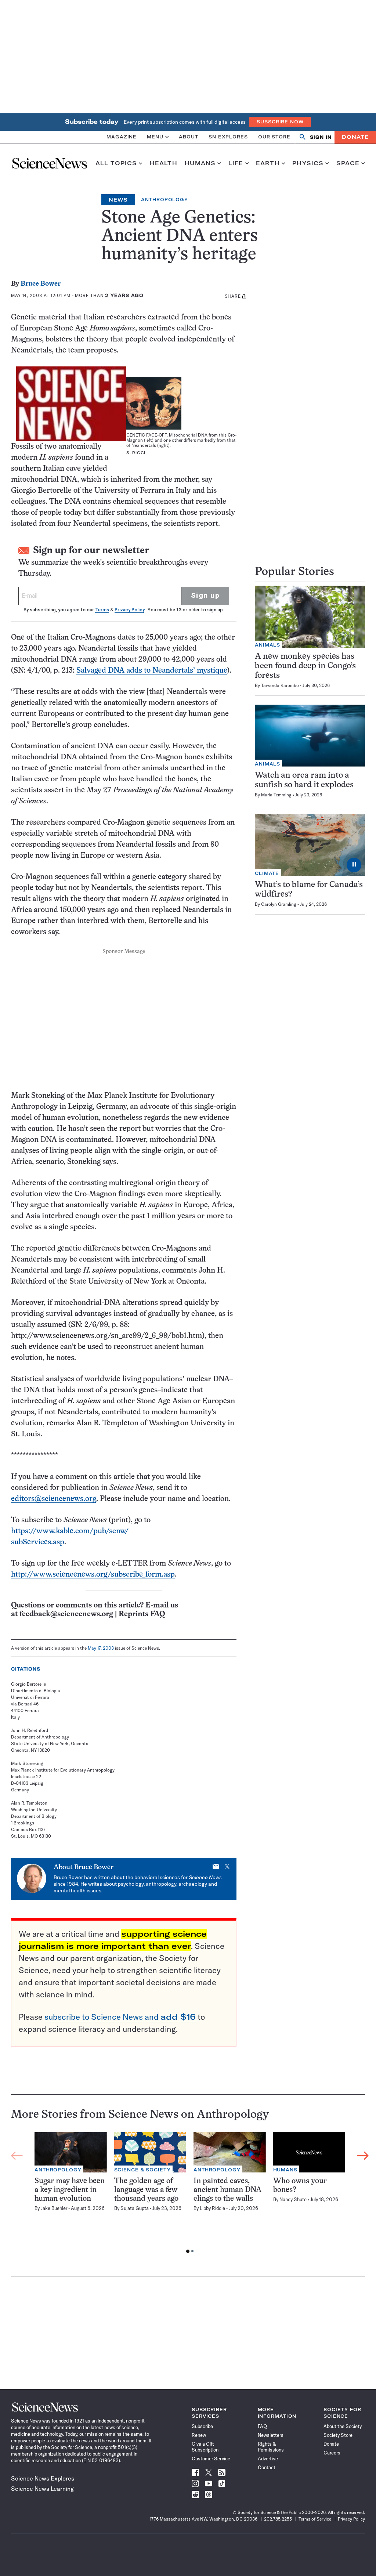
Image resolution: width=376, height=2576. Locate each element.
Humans (200, 163)
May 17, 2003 (101, 1648)
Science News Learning (42, 2489)
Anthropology (164, 200)
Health (164, 163)
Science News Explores (43, 2478)
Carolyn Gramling (279, 904)
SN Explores (228, 137)
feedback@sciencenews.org (66, 1614)
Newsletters (271, 2435)
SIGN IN (321, 137)
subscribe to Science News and (120, 2017)
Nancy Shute (293, 2199)
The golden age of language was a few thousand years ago (146, 2190)
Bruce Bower (41, 284)
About (189, 137)
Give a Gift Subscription (205, 2447)
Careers (332, 2453)
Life (236, 163)
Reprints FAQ (142, 1614)
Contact (267, 2467)
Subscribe (202, 2426)
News (118, 200)
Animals (267, 645)
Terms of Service (315, 2519)
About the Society (343, 2426)
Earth (268, 163)
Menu (155, 137)
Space (348, 163)
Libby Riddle (212, 2208)
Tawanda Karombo (280, 685)
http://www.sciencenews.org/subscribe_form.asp (93, 1575)
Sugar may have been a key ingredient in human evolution (70, 2190)
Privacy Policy (129, 610)
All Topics (116, 163)
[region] (190, 2195)
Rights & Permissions (271, 2447)
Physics (308, 163)
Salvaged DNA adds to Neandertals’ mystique (152, 671)
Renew (199, 2435)
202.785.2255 (278, 2519)
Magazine (122, 137)
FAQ (262, 2426)
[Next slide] (363, 2156)
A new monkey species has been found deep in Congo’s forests (305, 666)
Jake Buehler (54, 2208)
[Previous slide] (17, 2156)
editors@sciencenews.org (54, 1499)
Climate (267, 873)
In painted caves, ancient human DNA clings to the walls (227, 2190)
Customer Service (211, 2459)
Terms (102, 610)
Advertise (268, 2459)
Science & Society (142, 2170)
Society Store (338, 2435)
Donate (355, 137)
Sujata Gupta (135, 2208)
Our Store (274, 137)
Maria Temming (276, 795)
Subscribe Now (280, 122)
